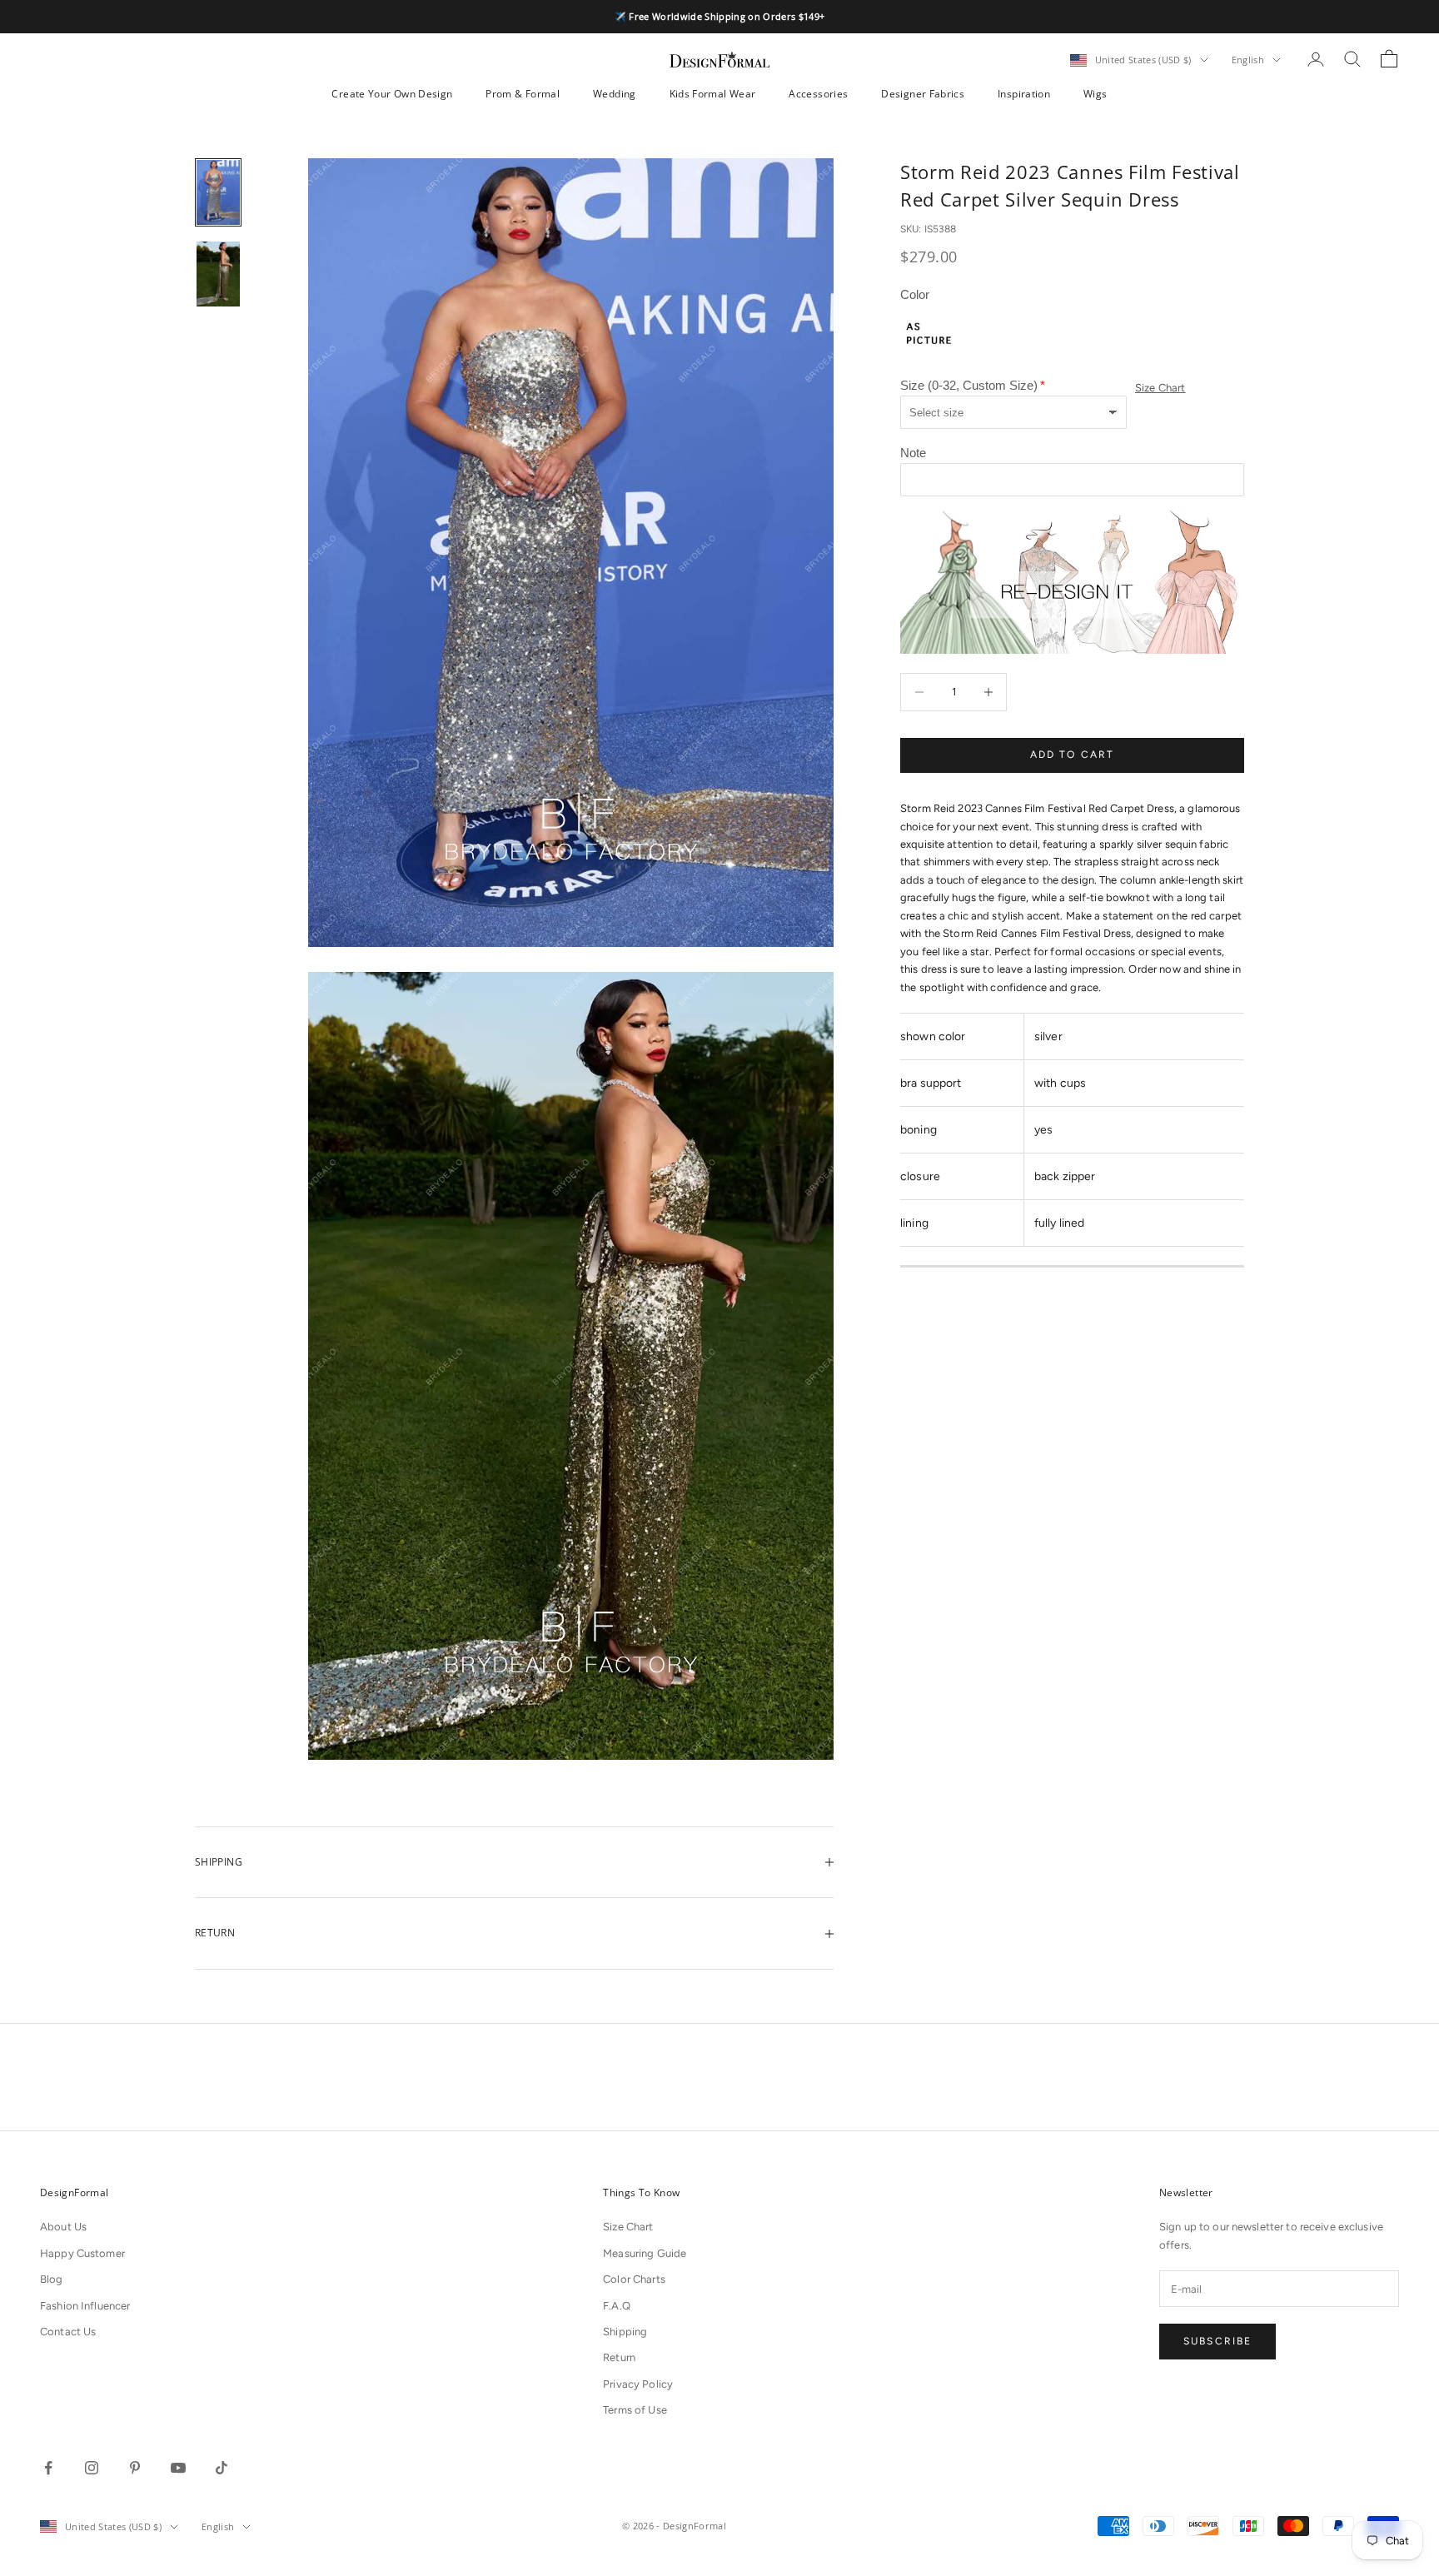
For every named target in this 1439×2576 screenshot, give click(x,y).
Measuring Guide (645, 2253)
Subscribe (1217, 2341)
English (1248, 60)
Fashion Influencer (85, 2306)
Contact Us (68, 2332)
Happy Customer (82, 2253)
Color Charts (634, 2279)
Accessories (818, 94)
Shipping (625, 2332)
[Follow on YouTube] (178, 2468)
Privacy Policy (638, 2384)
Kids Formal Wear (713, 94)
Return (619, 2357)
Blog (52, 2279)
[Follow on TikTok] (222, 2468)
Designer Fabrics (923, 94)
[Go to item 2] (218, 274)
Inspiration (1024, 94)
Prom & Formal (523, 94)
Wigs (1095, 94)
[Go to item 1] (218, 192)
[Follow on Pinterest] (135, 2468)
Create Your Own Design (392, 94)
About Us (63, 2227)
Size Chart (1160, 389)
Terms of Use (635, 2410)
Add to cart (1073, 755)
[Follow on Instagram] (92, 2468)
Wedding (615, 94)
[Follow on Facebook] (48, 2468)
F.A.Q (617, 2306)
